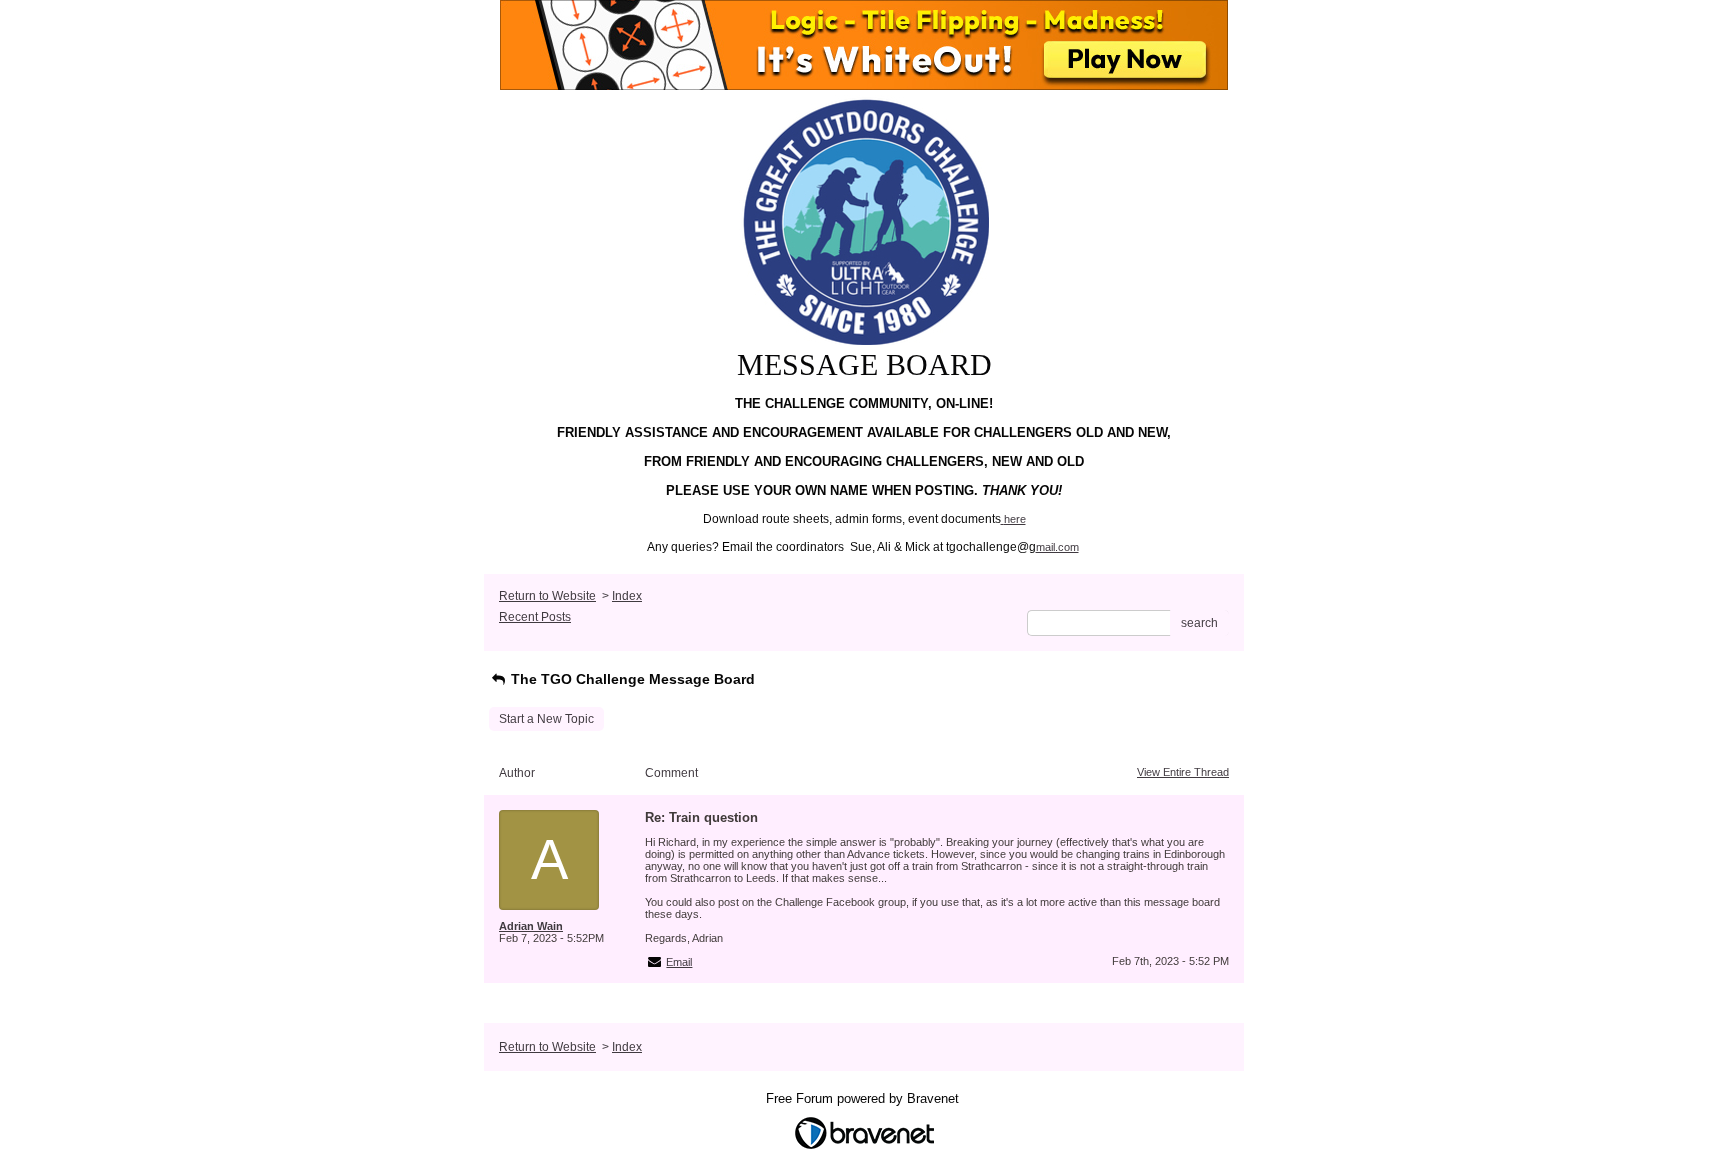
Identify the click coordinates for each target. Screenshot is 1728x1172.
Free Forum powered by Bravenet (864, 1098)
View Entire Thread (1183, 772)
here (1015, 519)
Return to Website (547, 596)
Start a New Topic (546, 719)
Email (679, 962)
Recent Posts (535, 617)
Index (627, 596)
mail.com (1057, 547)
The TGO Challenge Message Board (631, 679)
